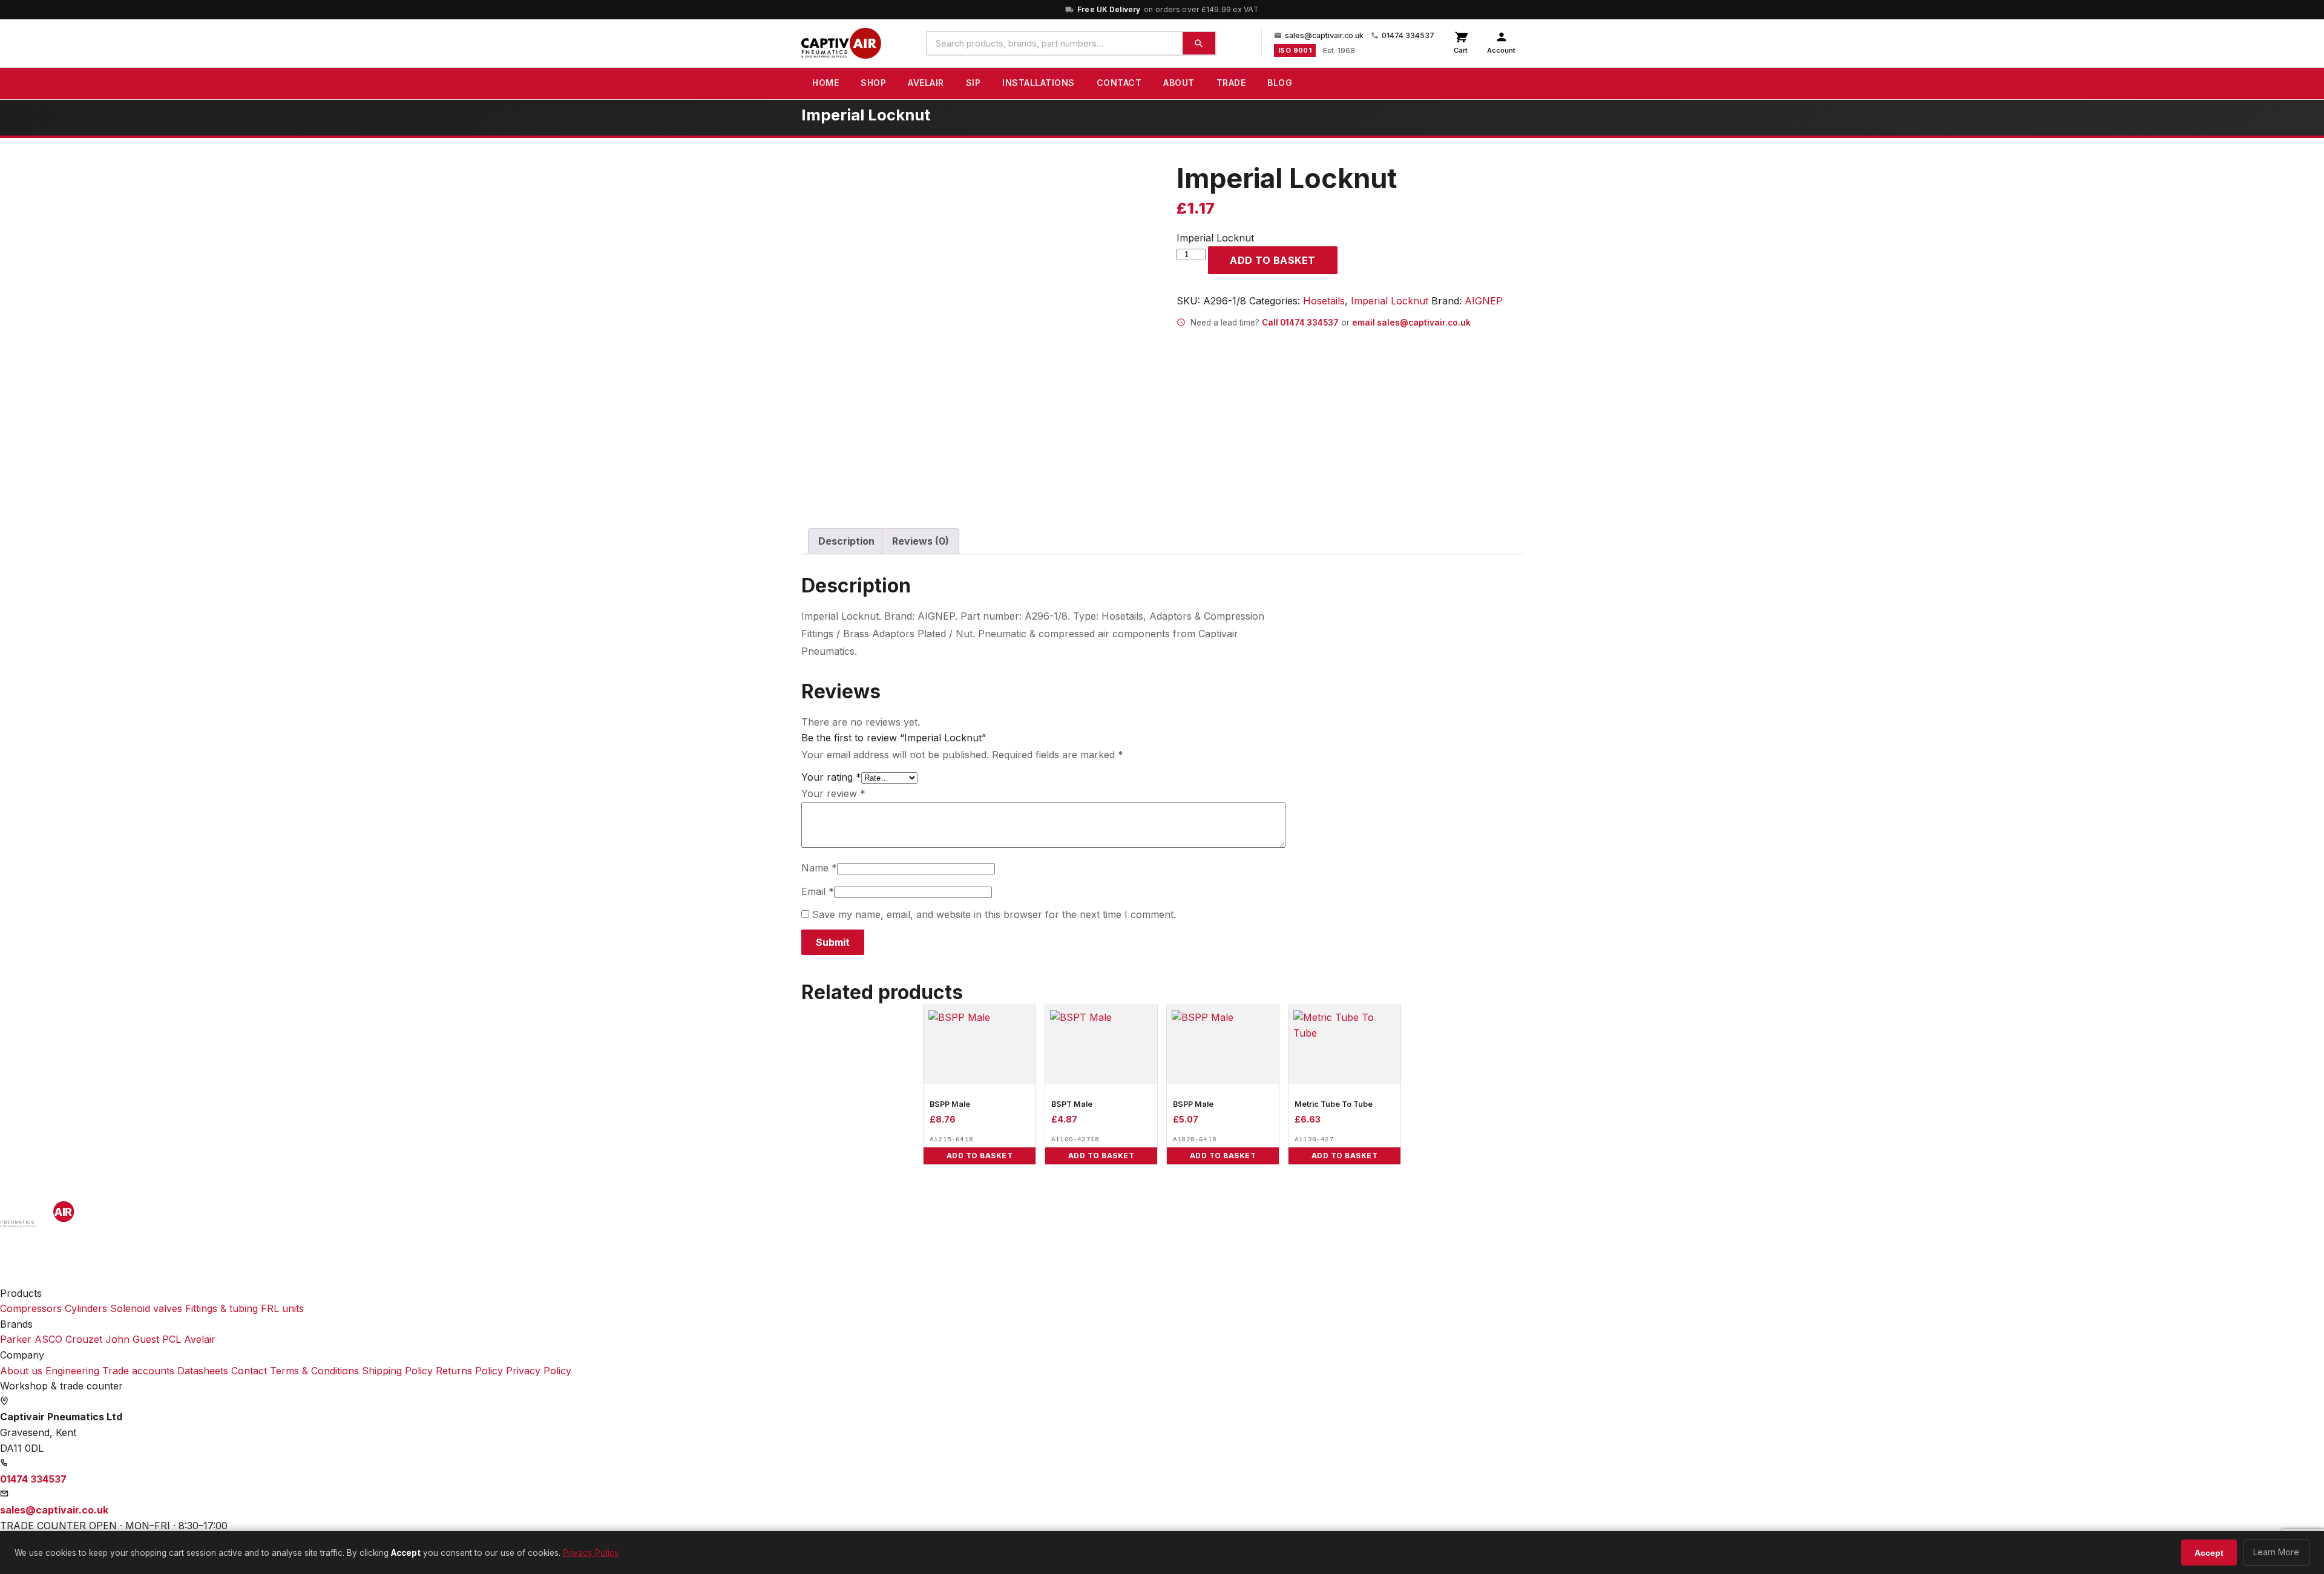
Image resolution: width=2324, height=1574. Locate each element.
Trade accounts (138, 1371)
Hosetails (1324, 301)
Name (819, 868)
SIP (973, 83)
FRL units (282, 1308)
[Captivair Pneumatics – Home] (841, 44)
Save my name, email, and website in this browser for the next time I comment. (994, 914)
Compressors (31, 1308)
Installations (1039, 83)
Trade (1231, 83)
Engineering (72, 1371)
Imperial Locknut (1390, 301)
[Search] (1199, 43)
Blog (1280, 83)
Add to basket (1273, 260)
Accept (2209, 1553)
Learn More (2276, 1552)
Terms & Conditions (314, 1371)
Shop (873, 83)
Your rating (831, 777)
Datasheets (203, 1371)
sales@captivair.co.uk (1324, 35)
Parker (16, 1339)
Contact (1119, 83)
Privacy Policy (539, 1371)
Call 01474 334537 (1300, 323)
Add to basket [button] (980, 1156)
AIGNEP (1484, 301)
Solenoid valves (146, 1308)
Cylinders (86, 1308)
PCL (172, 1339)
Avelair (926, 83)
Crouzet (84, 1339)
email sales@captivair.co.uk (1411, 323)
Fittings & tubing (222, 1308)
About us (21, 1371)
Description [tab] (846, 541)
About (1179, 83)
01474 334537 (1408, 35)
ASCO (48, 1339)
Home (826, 83)
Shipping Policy (397, 1371)
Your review (833, 793)
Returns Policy (469, 1371)
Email (818, 891)
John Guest (132, 1339)
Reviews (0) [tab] (921, 541)
